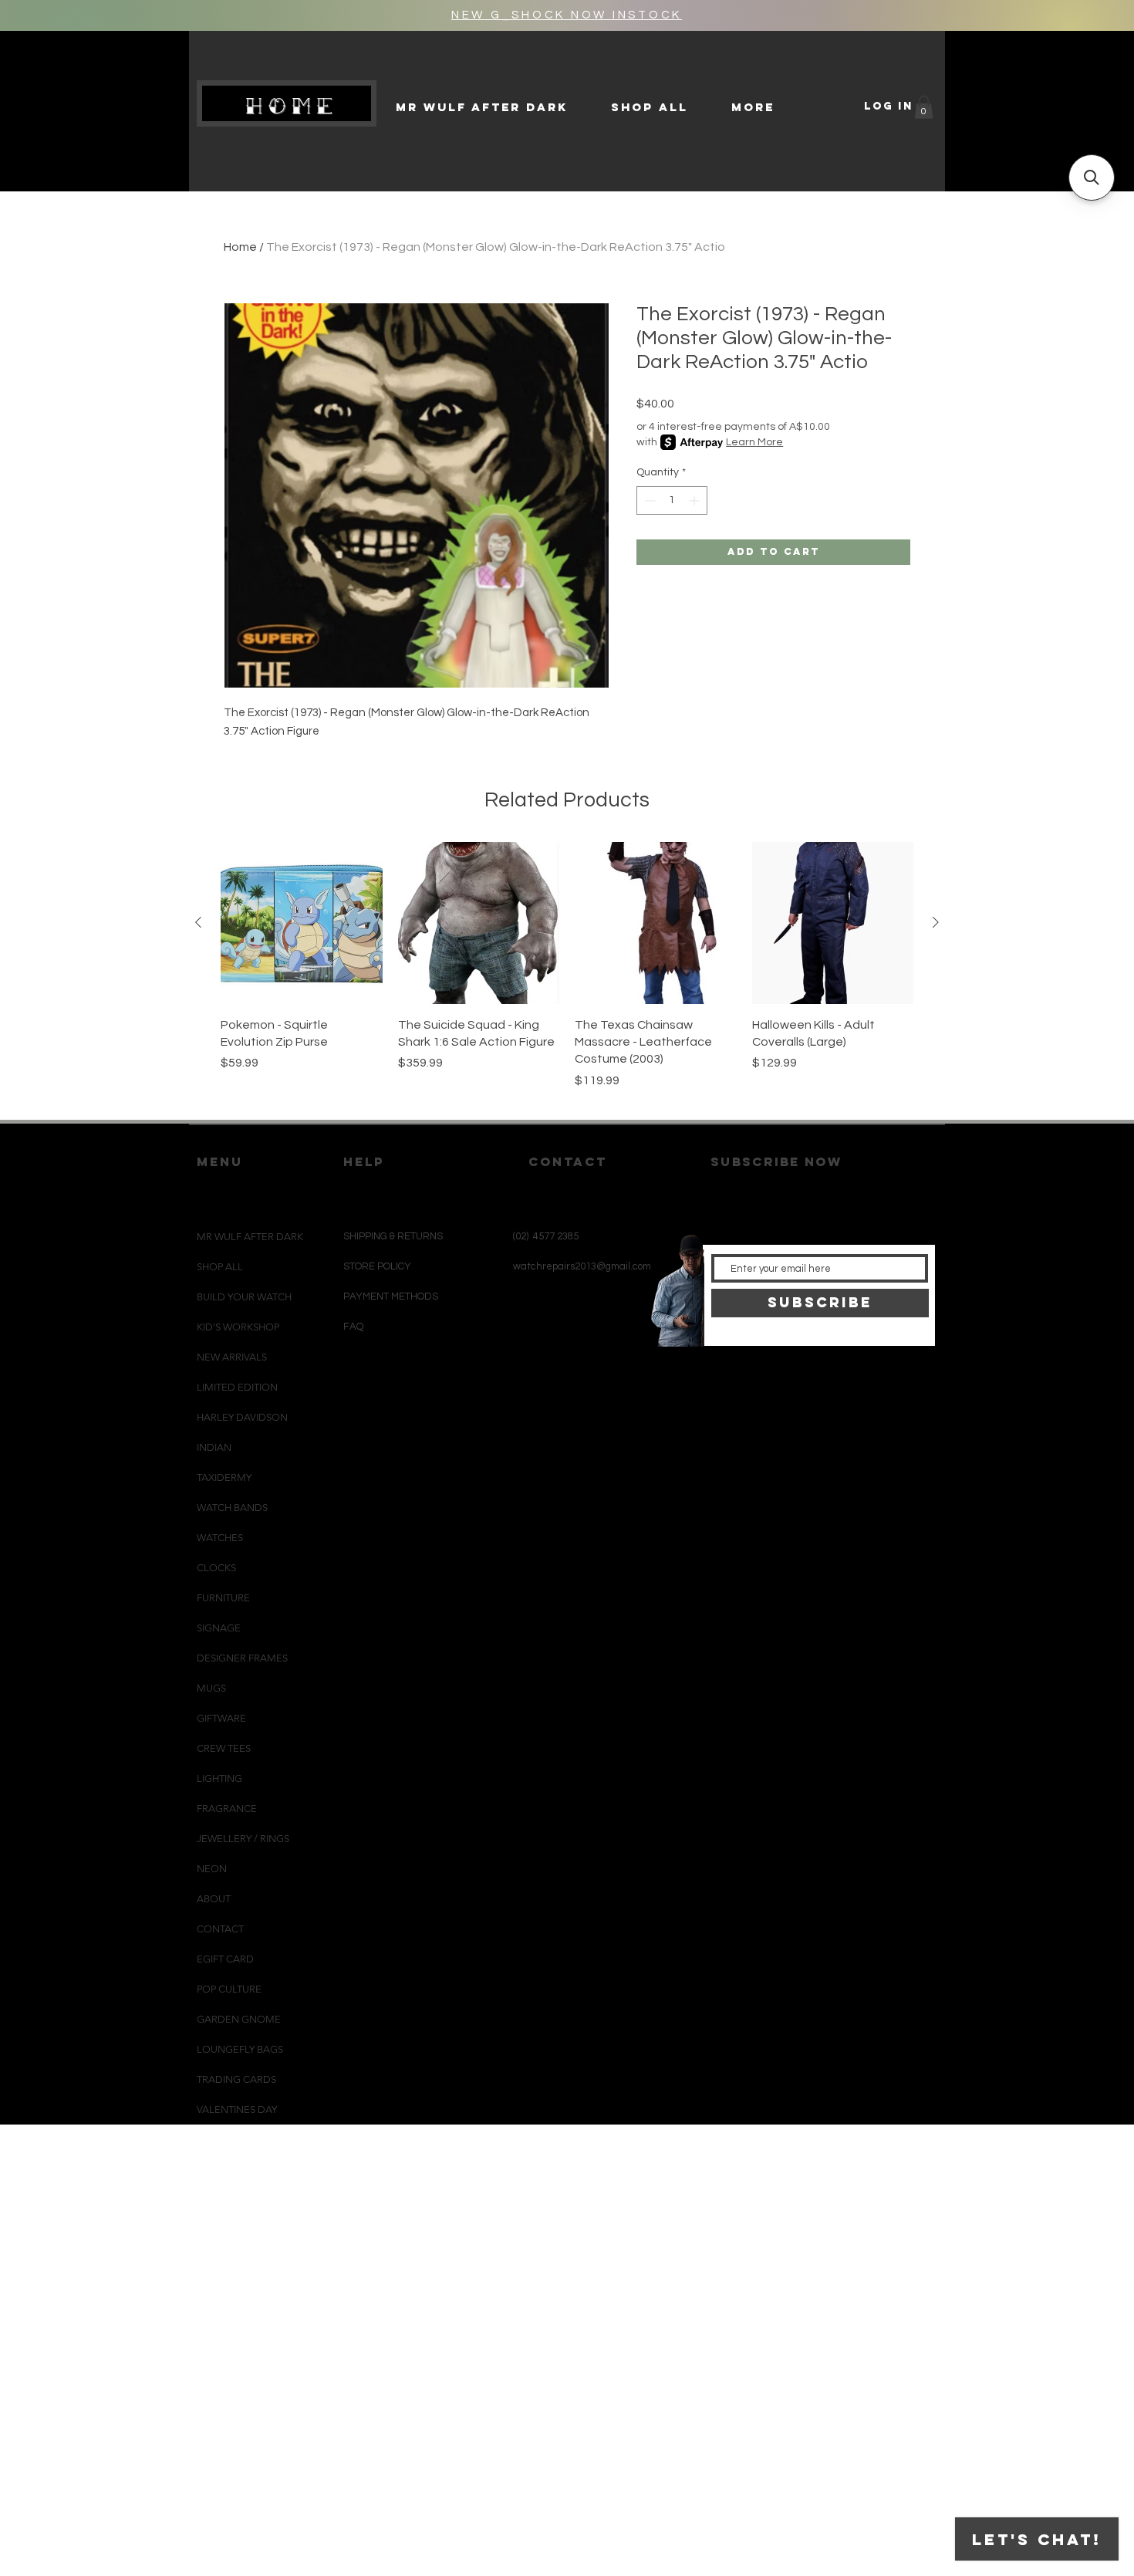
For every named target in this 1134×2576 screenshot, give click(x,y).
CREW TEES (224, 1748)
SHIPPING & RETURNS (393, 1236)
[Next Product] (936, 922)
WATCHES (220, 1538)
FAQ (353, 1327)
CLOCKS (216, 1568)
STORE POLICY (378, 1266)
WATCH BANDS (232, 1508)
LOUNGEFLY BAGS (240, 2049)
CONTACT (220, 1929)
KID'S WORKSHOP (238, 1327)
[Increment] (695, 500)
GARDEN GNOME (239, 2019)
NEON (212, 1869)
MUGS (211, 1688)
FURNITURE (223, 1598)
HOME (293, 106)
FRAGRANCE (227, 1809)
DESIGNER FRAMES (242, 1658)
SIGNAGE (219, 1628)
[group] (567, 974)
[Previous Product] (198, 922)
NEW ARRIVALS (232, 1357)
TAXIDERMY (224, 1477)
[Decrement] (648, 500)
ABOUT (214, 1899)
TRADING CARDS (236, 2079)
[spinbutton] (672, 500)
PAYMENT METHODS (391, 1296)
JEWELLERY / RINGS (243, 1839)
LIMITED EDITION (237, 1387)
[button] (924, 107)
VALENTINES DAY (237, 2109)
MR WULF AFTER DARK (250, 1237)
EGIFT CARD (225, 1959)
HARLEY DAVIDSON (242, 1417)
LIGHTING (219, 1778)
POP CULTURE (229, 1989)
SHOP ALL (220, 1267)
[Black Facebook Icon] (561, 1381)
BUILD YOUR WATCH (244, 1297)
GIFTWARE (221, 1718)
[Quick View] (302, 923)
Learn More (754, 442)
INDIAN (214, 1447)
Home (240, 247)
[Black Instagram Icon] (536, 1381)
